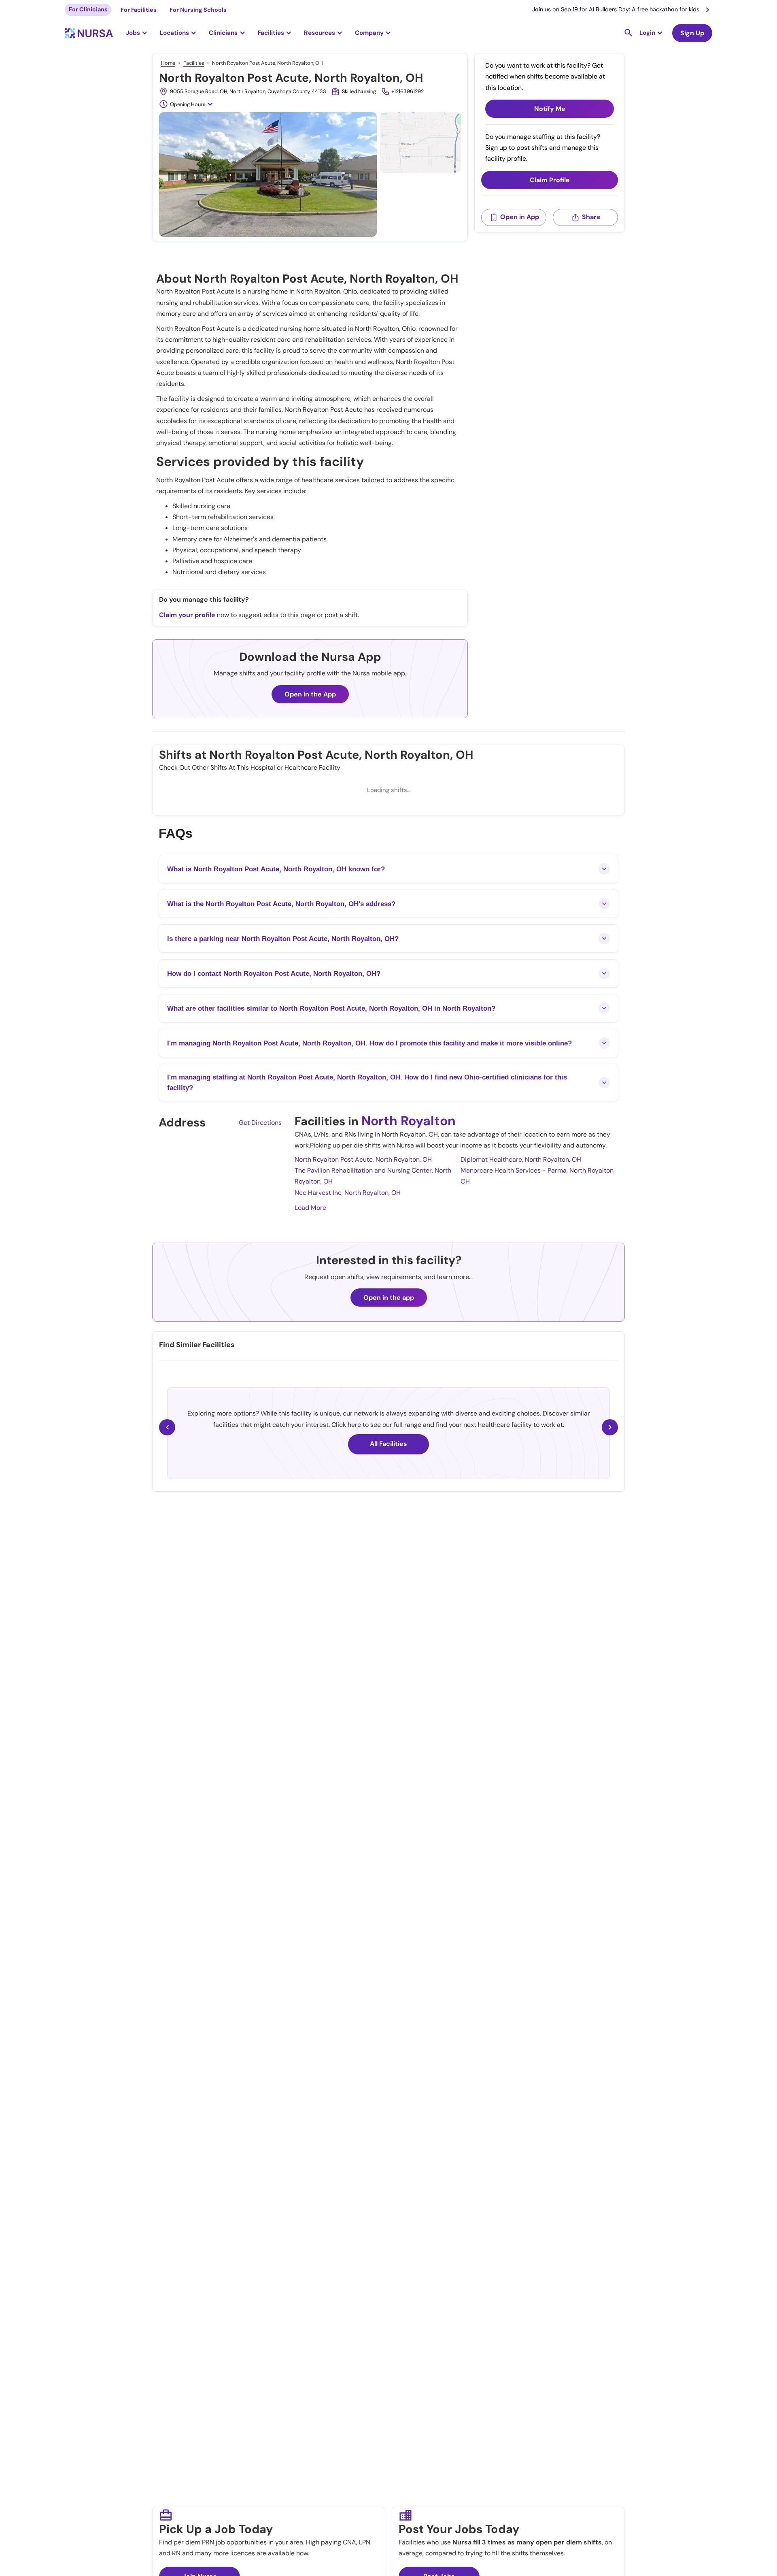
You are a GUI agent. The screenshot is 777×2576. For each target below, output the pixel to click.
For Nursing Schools (198, 10)
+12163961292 (408, 91)
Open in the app (389, 1298)
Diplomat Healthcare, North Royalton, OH (521, 1159)
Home (168, 63)
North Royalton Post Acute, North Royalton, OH (363, 1159)
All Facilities (388, 1444)
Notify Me (550, 109)
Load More (310, 1208)
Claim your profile (187, 615)
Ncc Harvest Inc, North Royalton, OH (348, 1193)
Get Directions (260, 1123)
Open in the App (310, 694)
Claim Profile (550, 180)
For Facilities (139, 10)
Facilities (194, 63)
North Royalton (409, 1121)
